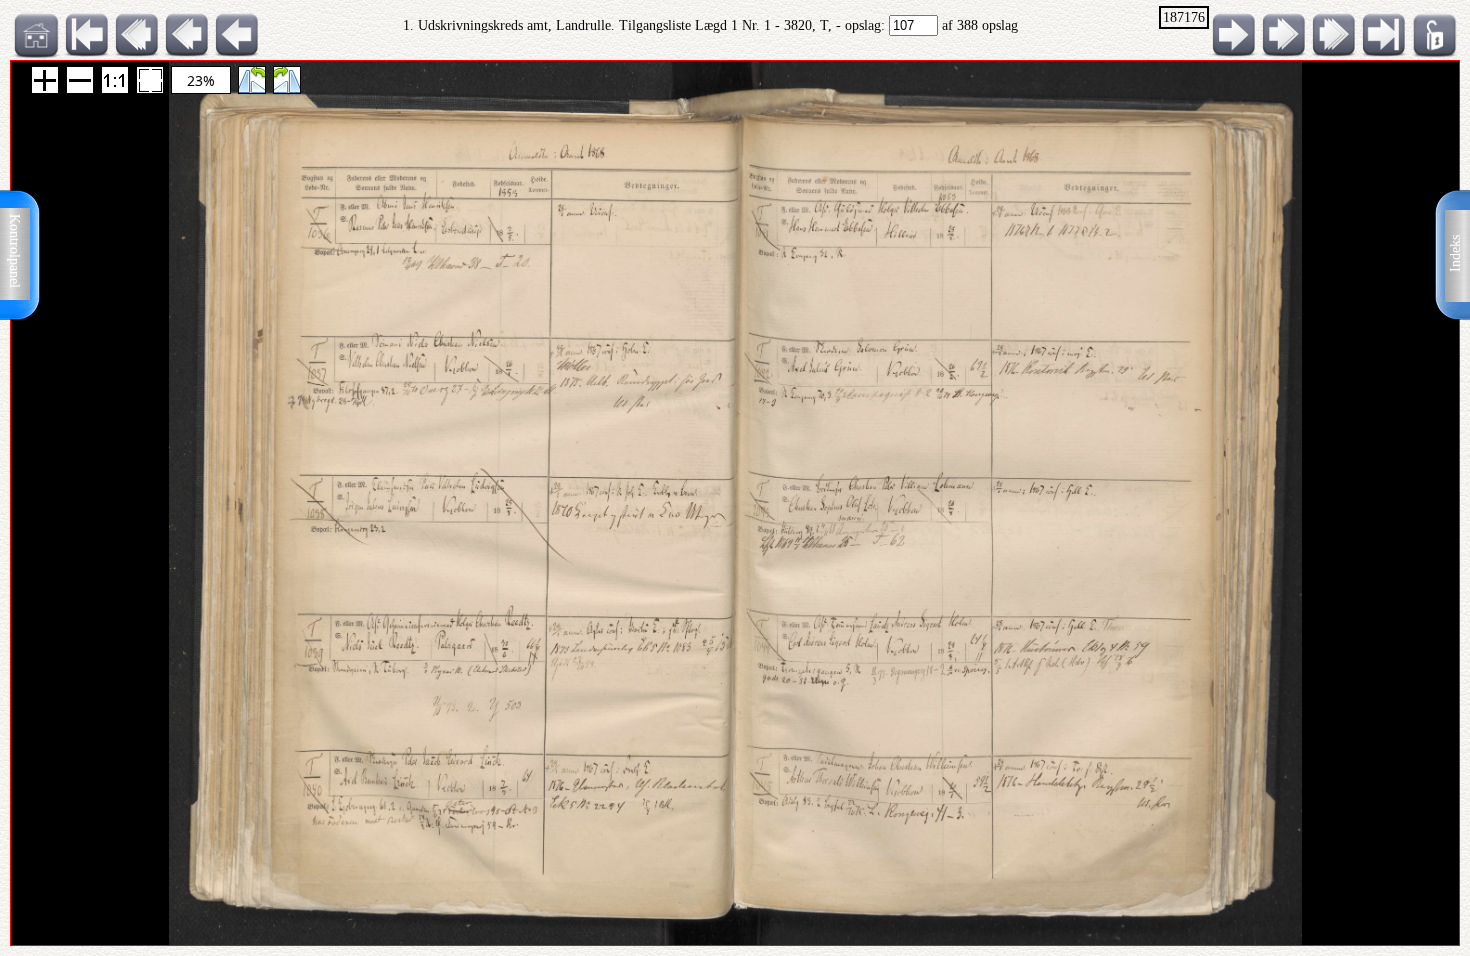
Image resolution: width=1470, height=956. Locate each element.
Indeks (1455, 253)
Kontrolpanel (14, 251)
